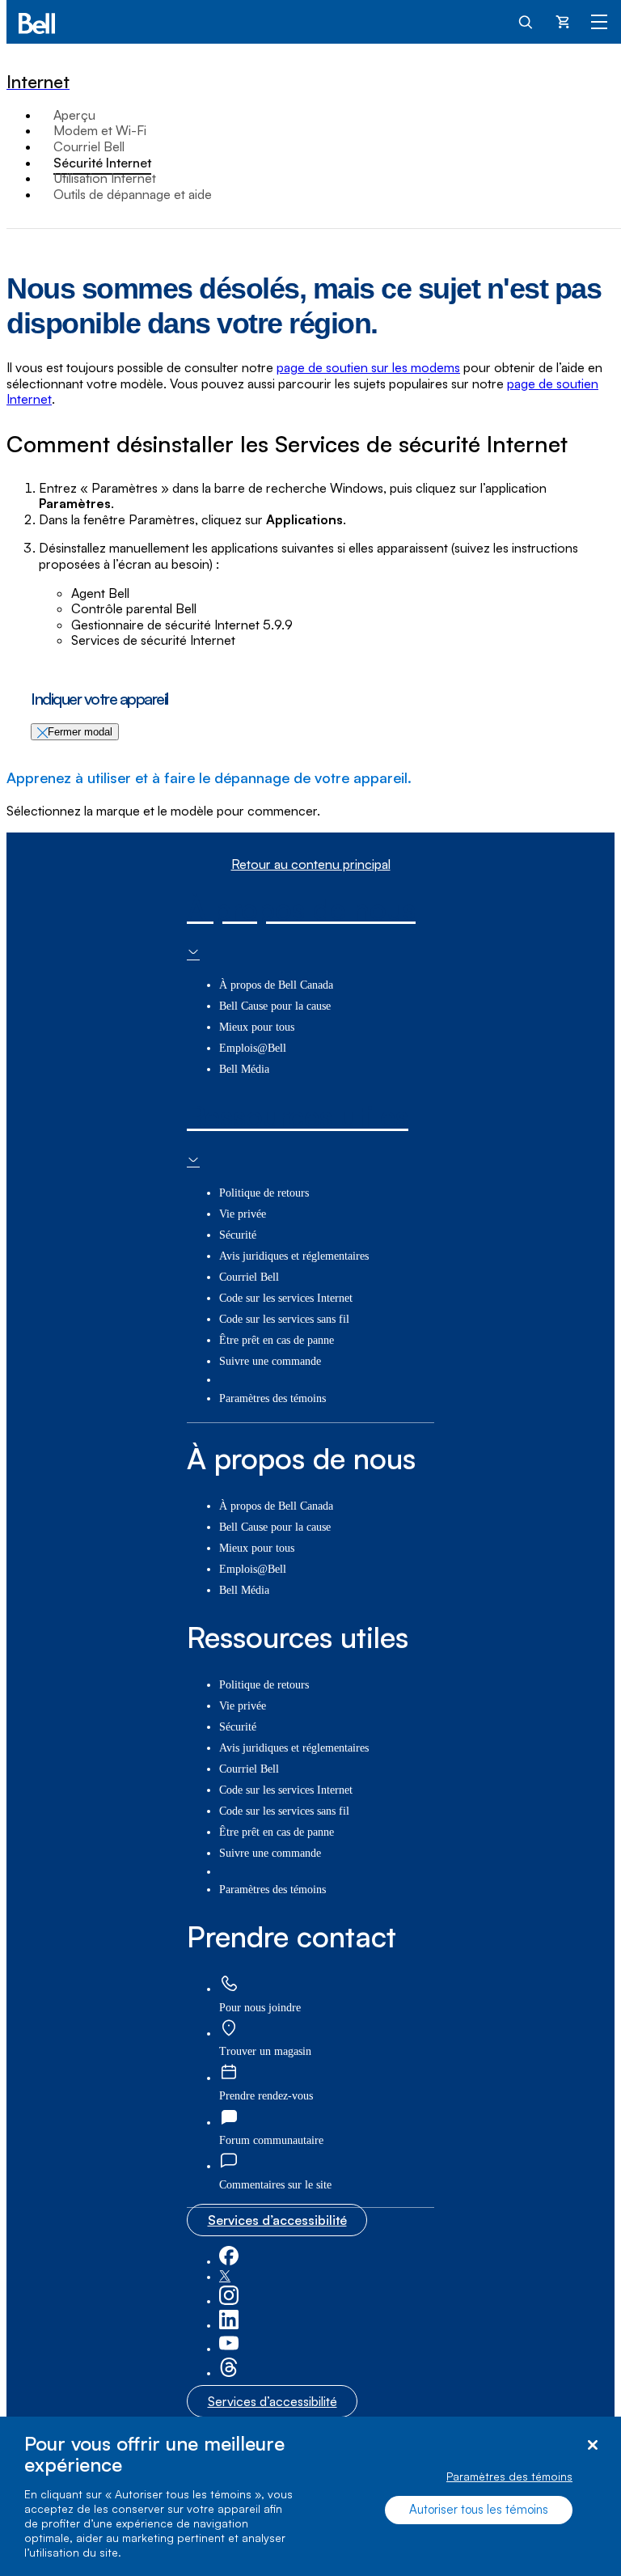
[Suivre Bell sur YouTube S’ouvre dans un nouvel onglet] (229, 2349)
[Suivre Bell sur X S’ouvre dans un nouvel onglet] (225, 2277)
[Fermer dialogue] (592, 2445)
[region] (310, 2496)
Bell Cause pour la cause (275, 1006)
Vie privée (243, 1214)
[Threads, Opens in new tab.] (229, 2373)
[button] (275, 2185)
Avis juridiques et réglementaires (294, 1256)
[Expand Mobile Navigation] (599, 21)
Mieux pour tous (257, 1027)
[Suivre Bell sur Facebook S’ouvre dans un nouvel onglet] (229, 2262)
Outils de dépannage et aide (133, 194)
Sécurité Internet (102, 163)
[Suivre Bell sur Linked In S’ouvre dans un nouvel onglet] (229, 2326)
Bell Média (244, 1069)
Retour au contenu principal (311, 864)
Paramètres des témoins (509, 2476)
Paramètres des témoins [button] (272, 1398)
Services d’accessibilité (277, 2220)
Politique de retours (264, 1193)
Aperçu (74, 115)
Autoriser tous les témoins (479, 2509)
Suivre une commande (270, 1361)
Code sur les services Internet (286, 1298)
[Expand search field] (526, 21)
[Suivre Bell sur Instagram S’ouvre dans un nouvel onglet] (229, 2301)
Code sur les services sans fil (284, 1319)
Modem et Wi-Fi (100, 130)
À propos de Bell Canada (276, 985)
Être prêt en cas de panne (277, 1340)
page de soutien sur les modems (368, 367)
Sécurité (238, 1235)
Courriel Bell (89, 146)
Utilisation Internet (105, 178)
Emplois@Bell (253, 1048)
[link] (229, 1984)
